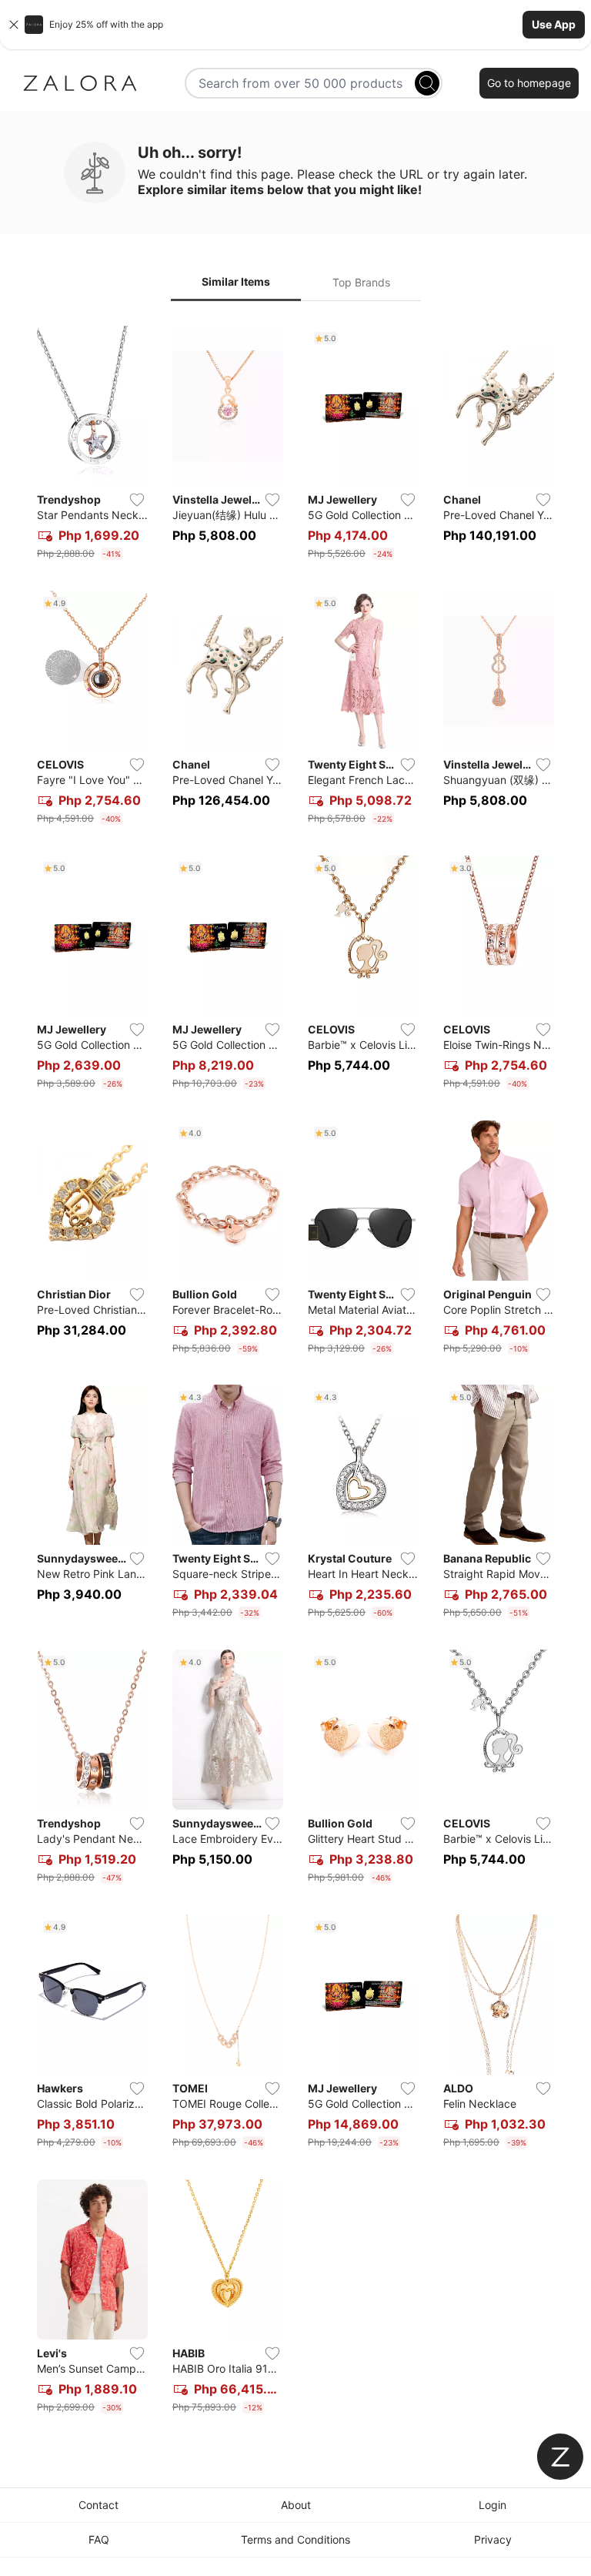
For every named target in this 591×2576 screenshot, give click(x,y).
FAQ (99, 2539)
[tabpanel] (295, 1373)
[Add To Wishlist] (137, 500)
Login (492, 2505)
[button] (295, 25)
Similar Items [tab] (236, 281)
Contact (98, 2505)
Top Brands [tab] (361, 282)
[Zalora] (80, 83)
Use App (554, 24)
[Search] (427, 83)
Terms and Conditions (295, 2539)
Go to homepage (529, 83)
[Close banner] (14, 25)
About (296, 2505)
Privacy (493, 2539)
